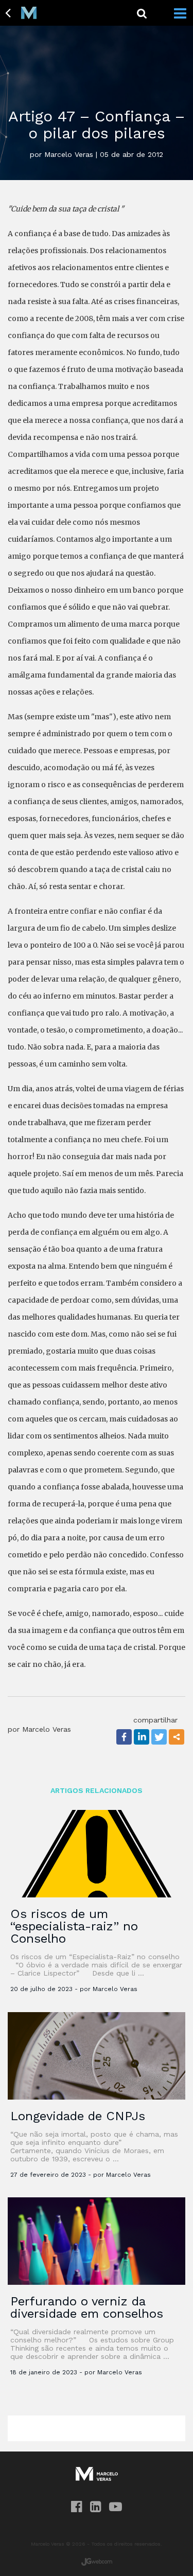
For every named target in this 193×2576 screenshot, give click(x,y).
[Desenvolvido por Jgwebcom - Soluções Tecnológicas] (97, 2562)
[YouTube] (116, 2507)
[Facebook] (124, 1737)
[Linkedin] (142, 1737)
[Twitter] (159, 1737)
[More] (177, 1737)
